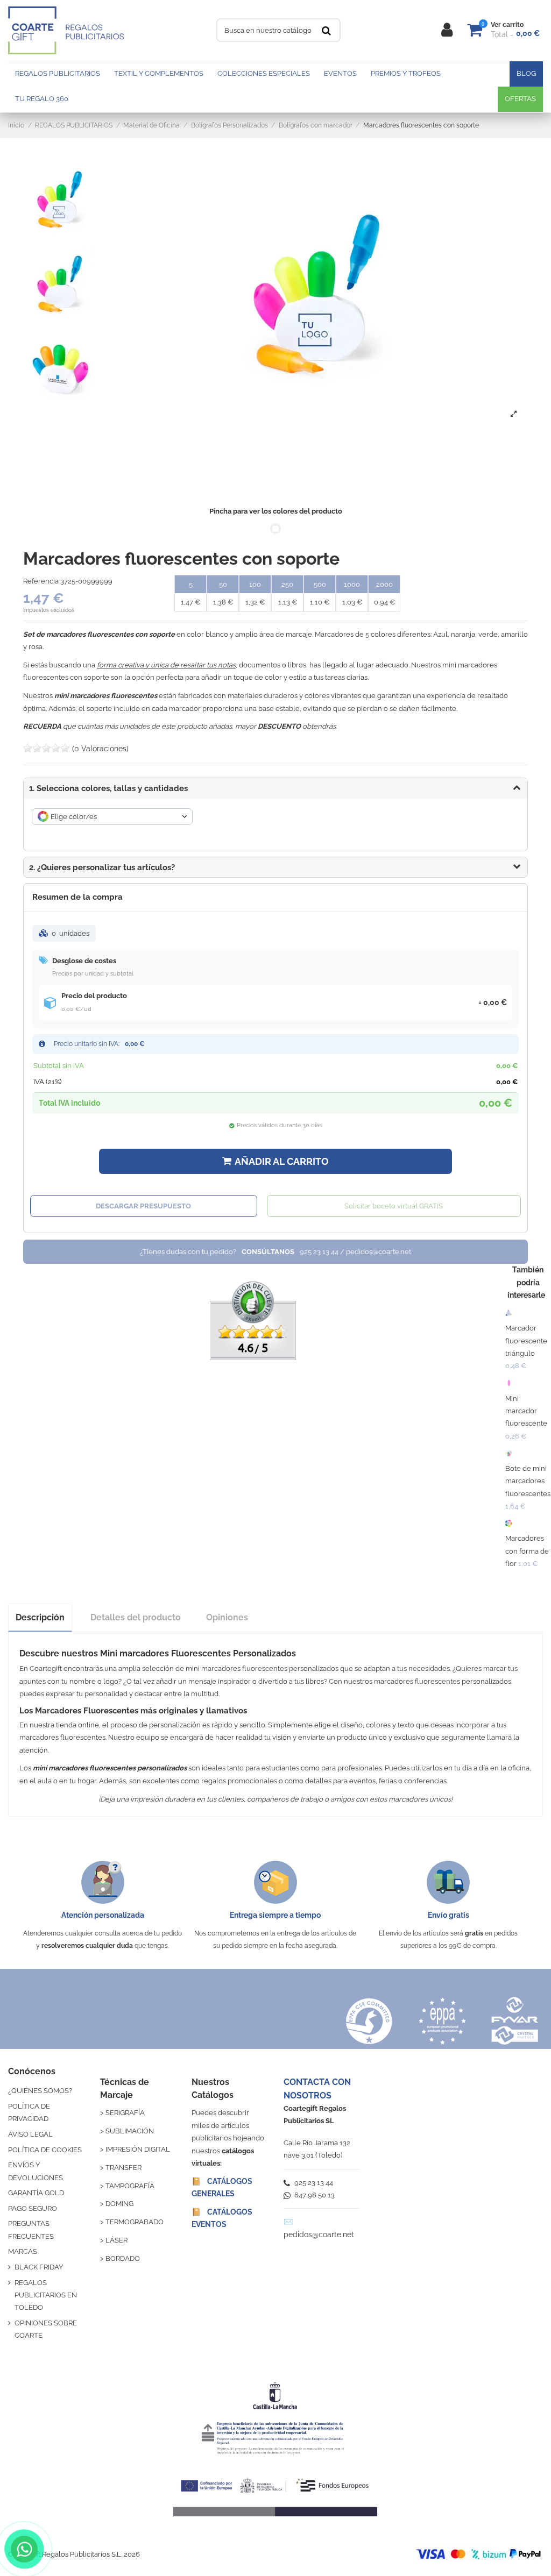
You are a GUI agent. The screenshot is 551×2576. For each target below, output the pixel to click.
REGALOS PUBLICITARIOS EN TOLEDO (46, 2295)
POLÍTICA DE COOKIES (45, 2150)
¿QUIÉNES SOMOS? (40, 2091)
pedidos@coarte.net (319, 2235)
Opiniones (227, 1617)
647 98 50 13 (314, 2195)
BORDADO (123, 2258)
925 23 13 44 (313, 2183)
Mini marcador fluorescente (526, 1411)
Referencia (41, 581)
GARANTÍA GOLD (36, 2193)
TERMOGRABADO (135, 2222)
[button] (275, 867)
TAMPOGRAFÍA (130, 2186)
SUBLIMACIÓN (130, 2131)
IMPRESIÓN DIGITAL (138, 2149)
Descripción (40, 1617)
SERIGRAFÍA (125, 2113)
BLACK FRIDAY (39, 2267)
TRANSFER (123, 2168)
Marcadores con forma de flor (527, 1551)
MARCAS (23, 2251)
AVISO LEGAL (30, 2134)
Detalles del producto (136, 1617)
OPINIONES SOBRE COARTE (46, 2329)
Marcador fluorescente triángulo (526, 1341)
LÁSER (116, 2240)
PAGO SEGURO (33, 2208)
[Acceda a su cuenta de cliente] (447, 30)
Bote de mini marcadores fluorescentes (528, 1481)
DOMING (119, 2204)
